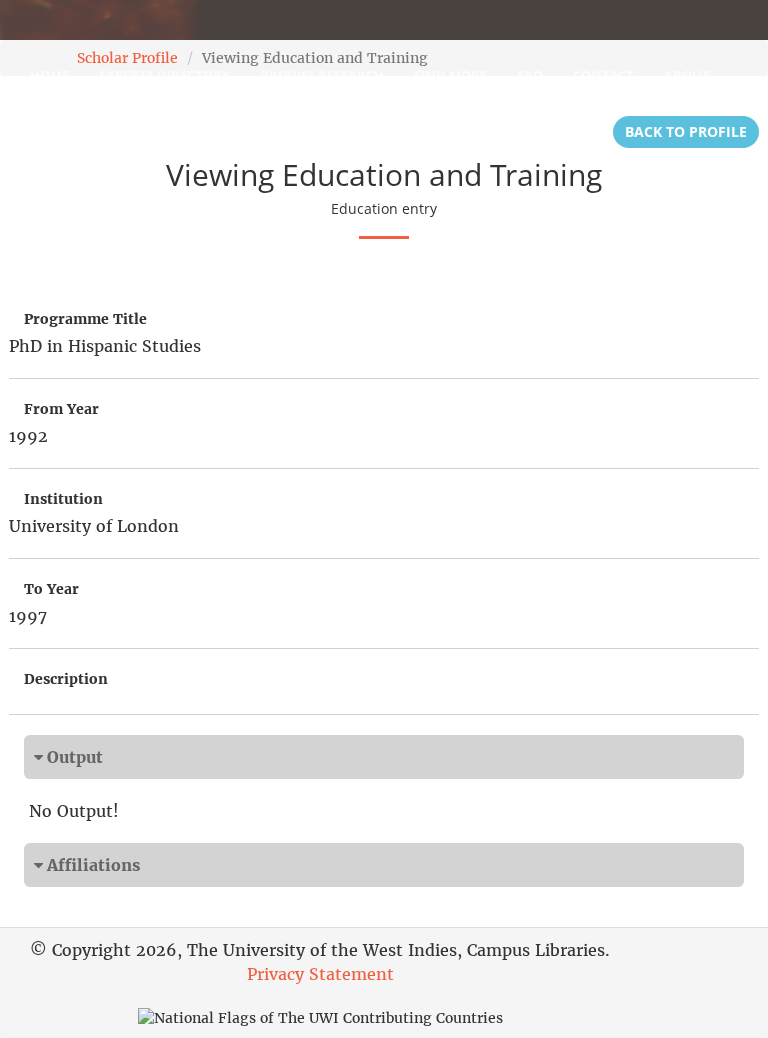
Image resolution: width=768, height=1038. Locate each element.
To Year (51, 589)
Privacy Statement (320, 974)
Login (50, 125)
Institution (63, 499)
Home (49, 75)
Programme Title (85, 319)
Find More (450, 75)
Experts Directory (164, 75)
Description (66, 679)
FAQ (530, 75)
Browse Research (322, 75)
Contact (603, 75)
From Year (61, 409)
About (687, 75)
